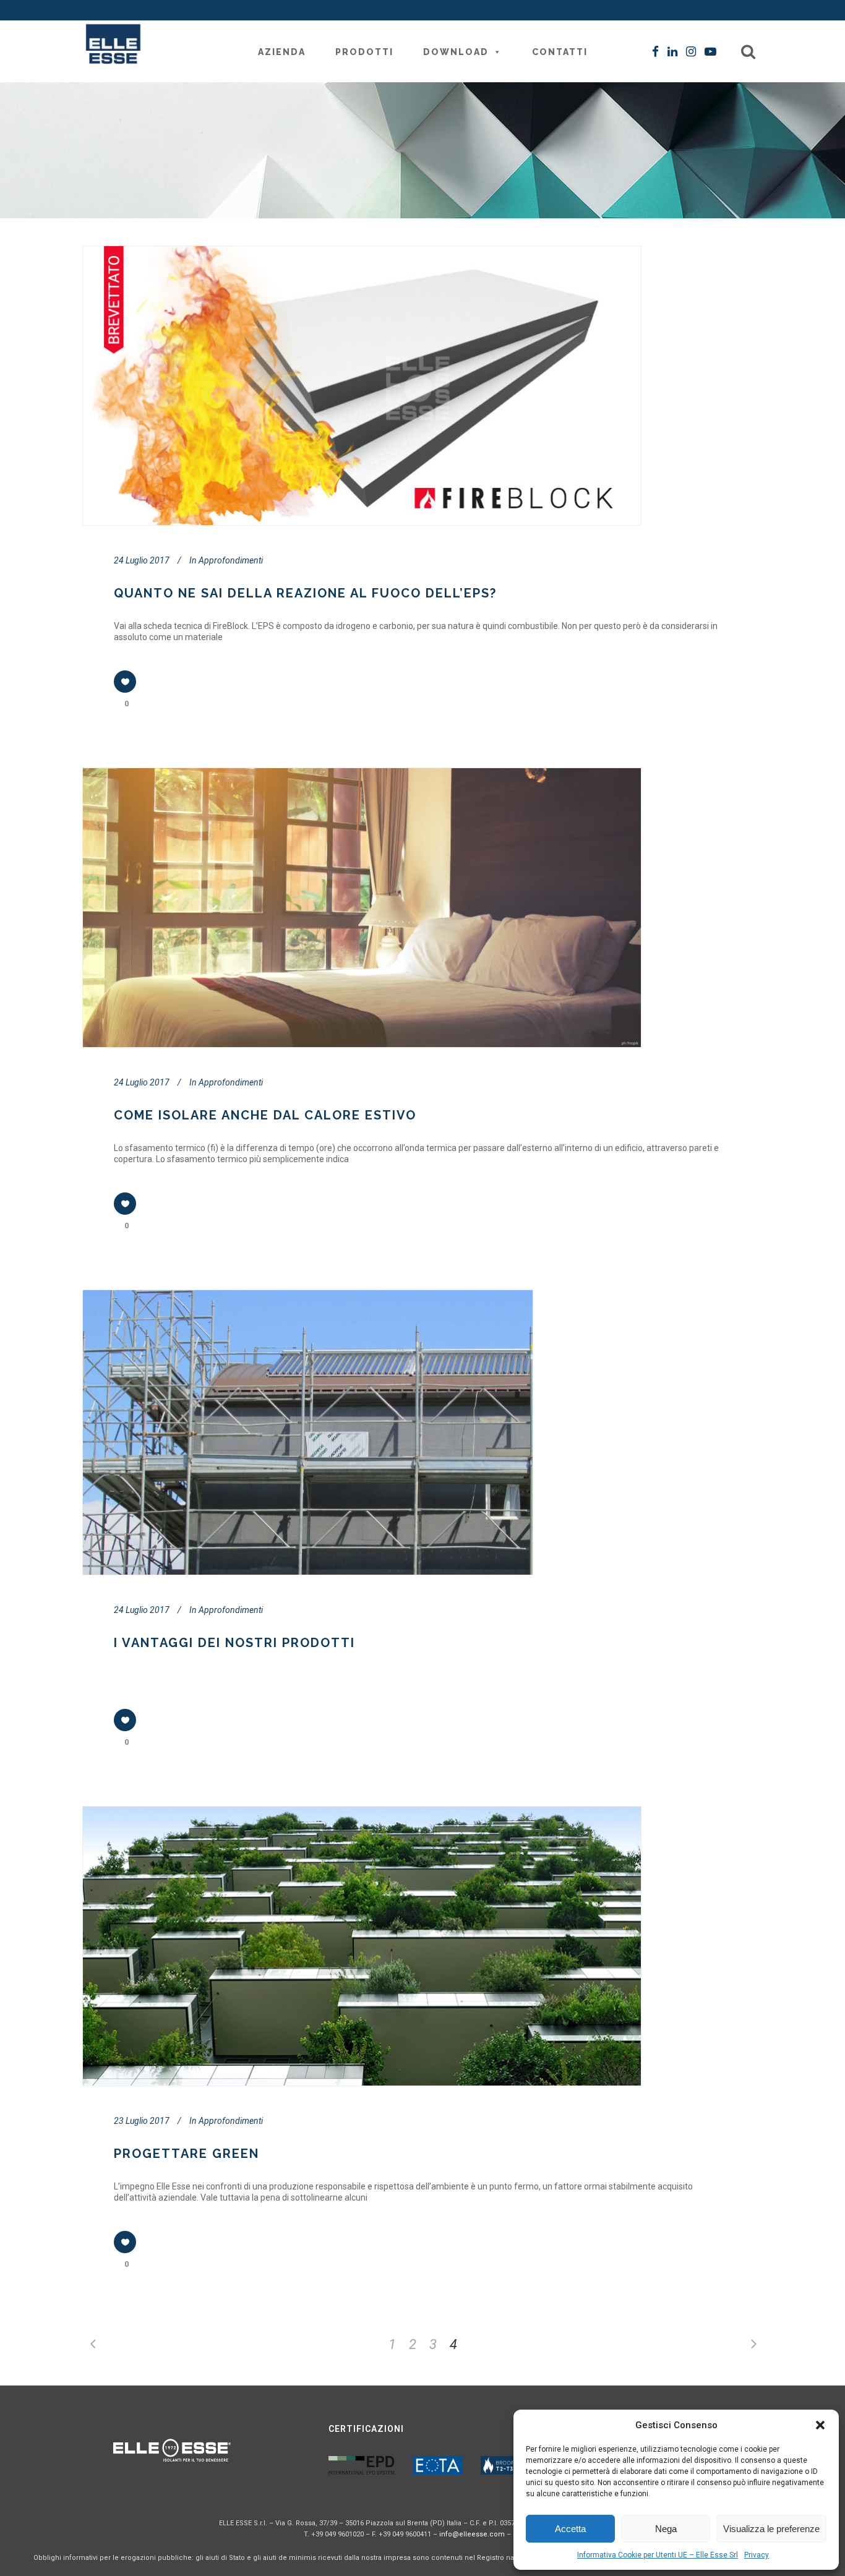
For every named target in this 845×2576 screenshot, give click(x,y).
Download (456, 52)
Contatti (560, 52)
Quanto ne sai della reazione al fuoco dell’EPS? (305, 593)
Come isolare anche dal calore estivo (265, 1115)
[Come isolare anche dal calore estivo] (361, 908)
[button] (820, 2425)
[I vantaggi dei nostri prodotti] (307, 1432)
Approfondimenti (231, 560)
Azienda (282, 52)
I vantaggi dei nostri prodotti (234, 1643)
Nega (666, 2529)
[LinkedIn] (672, 52)
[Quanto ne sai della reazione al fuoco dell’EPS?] (361, 386)
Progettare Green (187, 2154)
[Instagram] (691, 52)
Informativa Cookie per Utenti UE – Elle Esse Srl (658, 2555)
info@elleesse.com (472, 2534)
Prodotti (364, 52)
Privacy (757, 2555)
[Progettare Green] (361, 1946)
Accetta (570, 2529)
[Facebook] (655, 52)
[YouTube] (710, 52)
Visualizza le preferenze (771, 2529)
